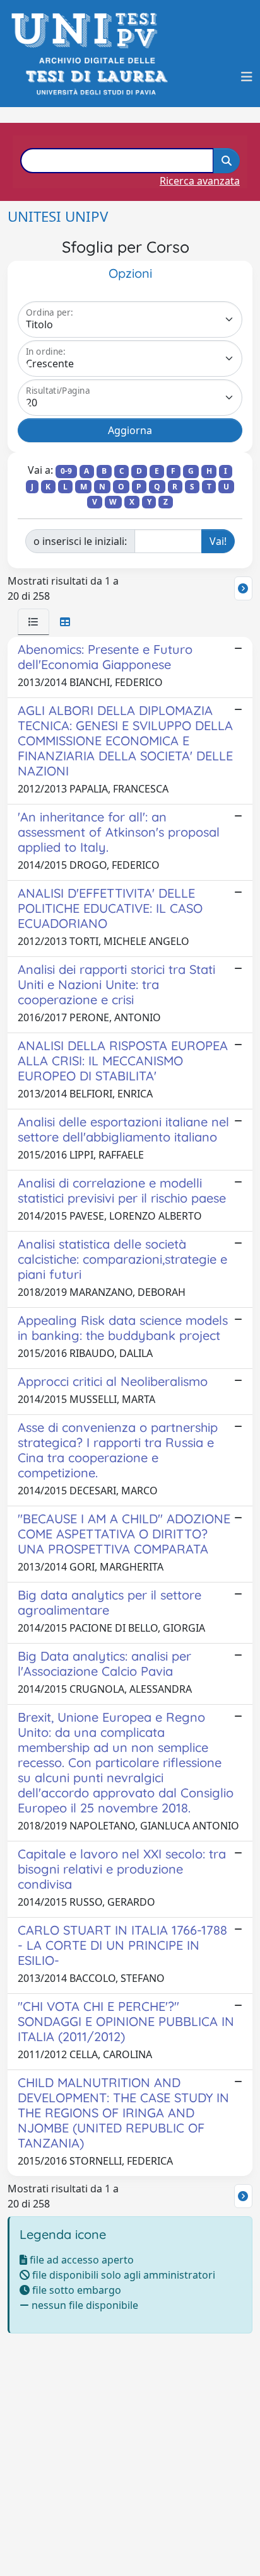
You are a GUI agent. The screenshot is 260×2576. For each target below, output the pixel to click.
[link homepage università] (96, 77)
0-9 (66, 471)
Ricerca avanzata (200, 181)
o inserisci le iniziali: (80, 541)
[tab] (33, 622)
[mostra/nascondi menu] (247, 77)
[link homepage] (88, 31)
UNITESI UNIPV (58, 216)
